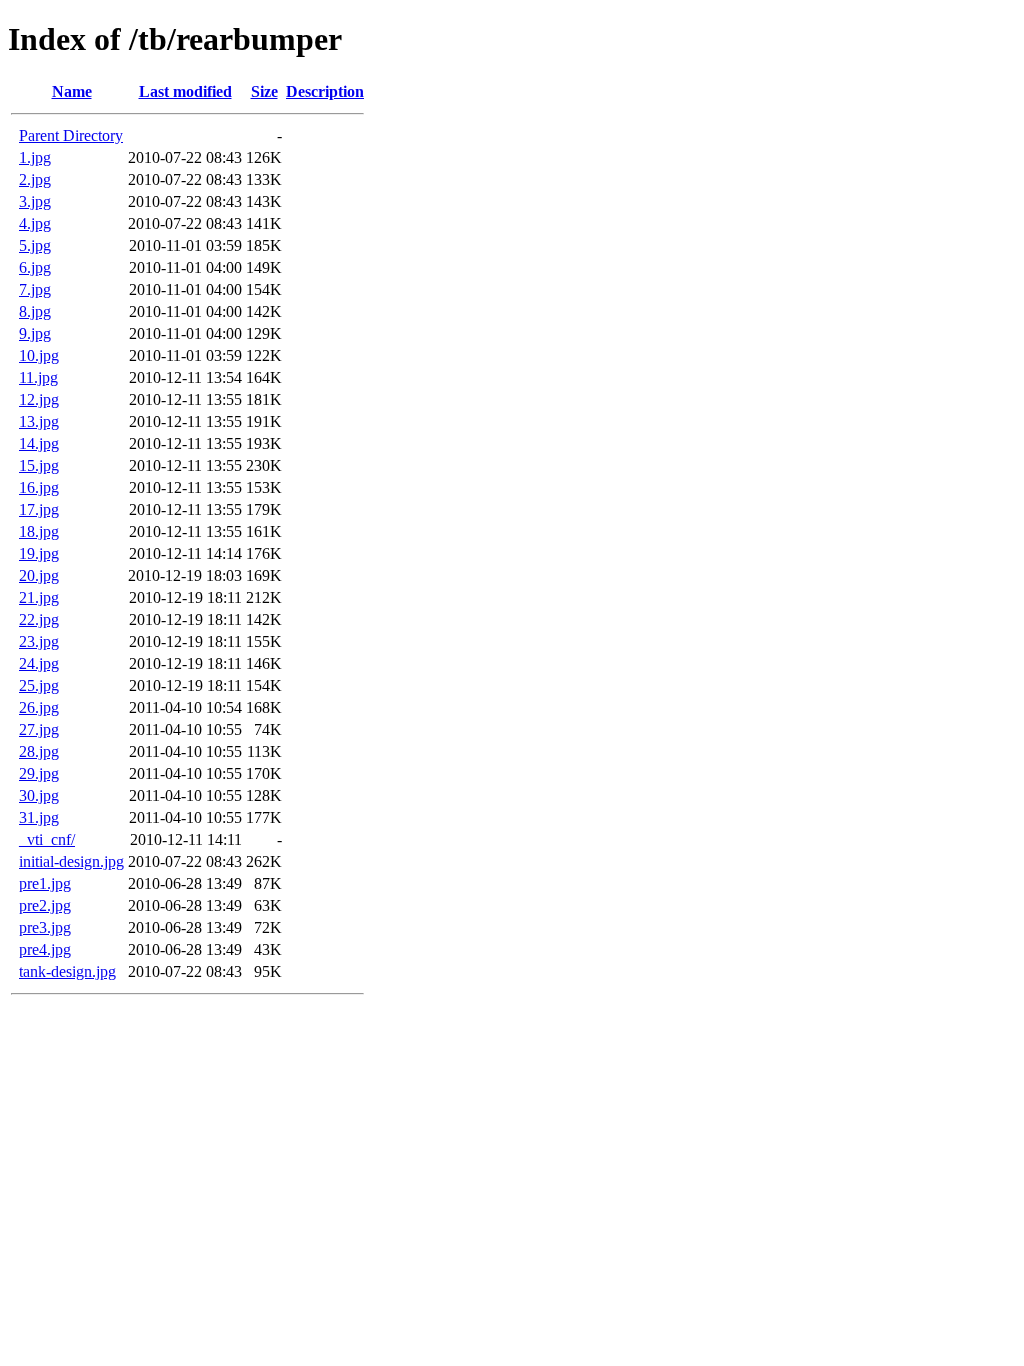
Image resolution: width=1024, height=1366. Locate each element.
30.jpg (39, 795)
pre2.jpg (45, 905)
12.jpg (39, 399)
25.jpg (39, 685)
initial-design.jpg (71, 861)
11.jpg (38, 377)
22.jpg (39, 619)
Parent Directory (71, 135)
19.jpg (39, 553)
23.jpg (39, 641)
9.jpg (35, 333)
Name (72, 91)
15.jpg (39, 465)
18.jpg (39, 531)
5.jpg (35, 245)
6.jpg (35, 267)
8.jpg (35, 311)
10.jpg (39, 355)
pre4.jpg (45, 949)
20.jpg (39, 575)
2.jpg (35, 179)
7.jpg (35, 289)
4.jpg (35, 223)
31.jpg (39, 817)
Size (264, 91)
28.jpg (39, 751)
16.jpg (39, 487)
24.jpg (39, 663)
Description (325, 91)
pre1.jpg (45, 883)
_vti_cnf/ (47, 839)
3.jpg (35, 201)
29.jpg (39, 773)
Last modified (185, 91)
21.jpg (39, 597)
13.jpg (39, 421)
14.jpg (39, 443)
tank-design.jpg (67, 971)
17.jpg (39, 509)
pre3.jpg (45, 927)
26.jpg (39, 707)
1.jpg (35, 157)
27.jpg (39, 729)
